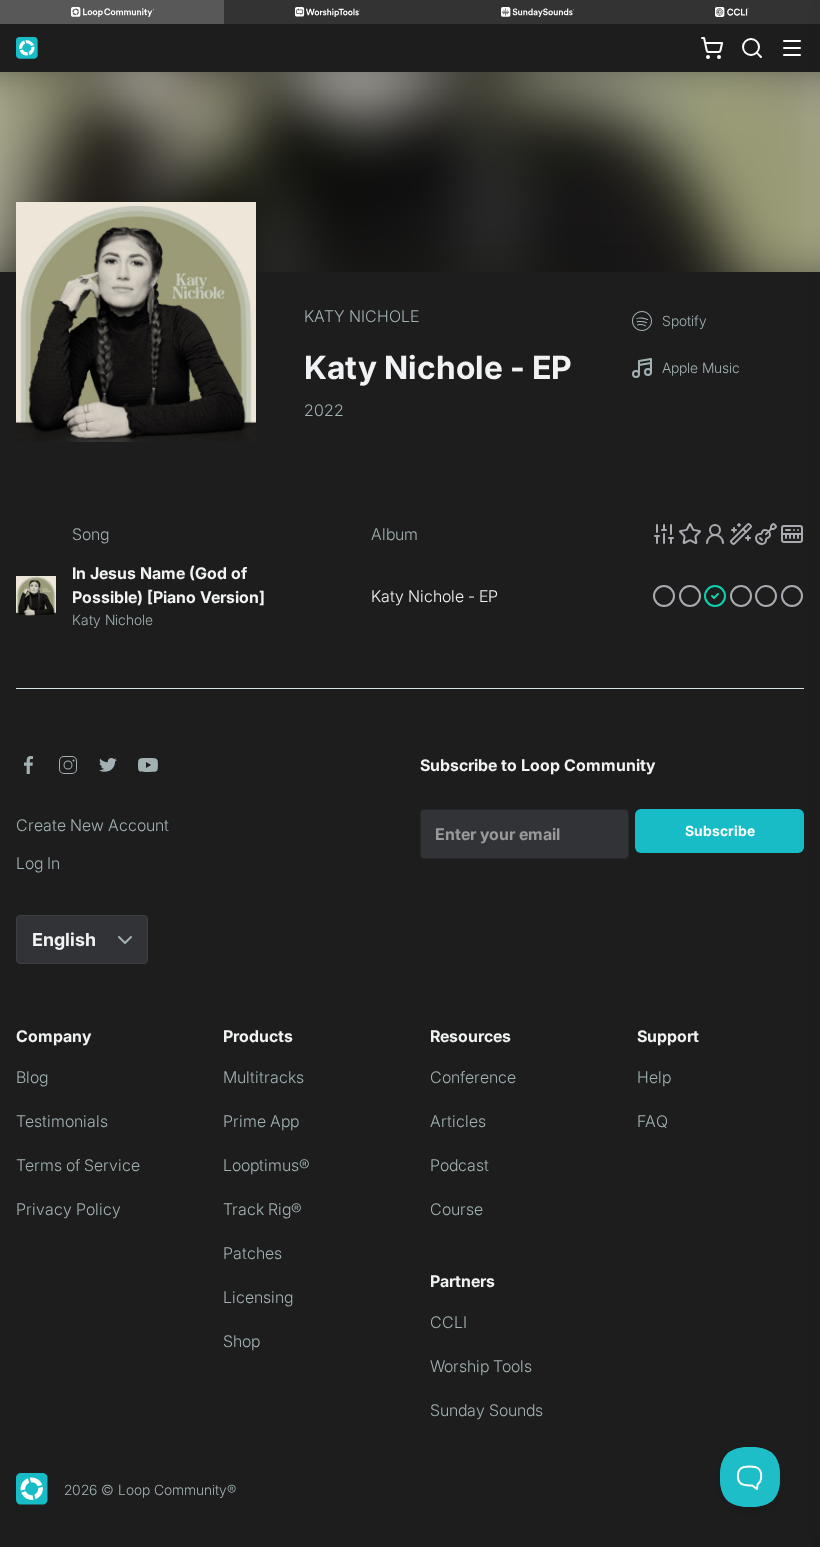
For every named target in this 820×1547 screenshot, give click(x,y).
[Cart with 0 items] (712, 48)
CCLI (448, 1322)
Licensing (258, 1297)
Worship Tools (481, 1366)
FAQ (652, 1121)
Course (456, 1209)
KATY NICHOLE (361, 316)
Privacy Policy (68, 1209)
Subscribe (720, 830)
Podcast (459, 1165)
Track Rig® (262, 1209)
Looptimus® (266, 1165)
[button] (728, 534)
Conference (473, 1077)
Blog (32, 1077)
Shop (241, 1341)
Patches (252, 1253)
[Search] (752, 48)
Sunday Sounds (486, 1410)
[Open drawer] (792, 48)
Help (654, 1077)
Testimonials (62, 1121)
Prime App (261, 1121)
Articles (458, 1121)
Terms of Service (78, 1165)
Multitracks (263, 1077)
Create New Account (92, 825)
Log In (38, 863)
